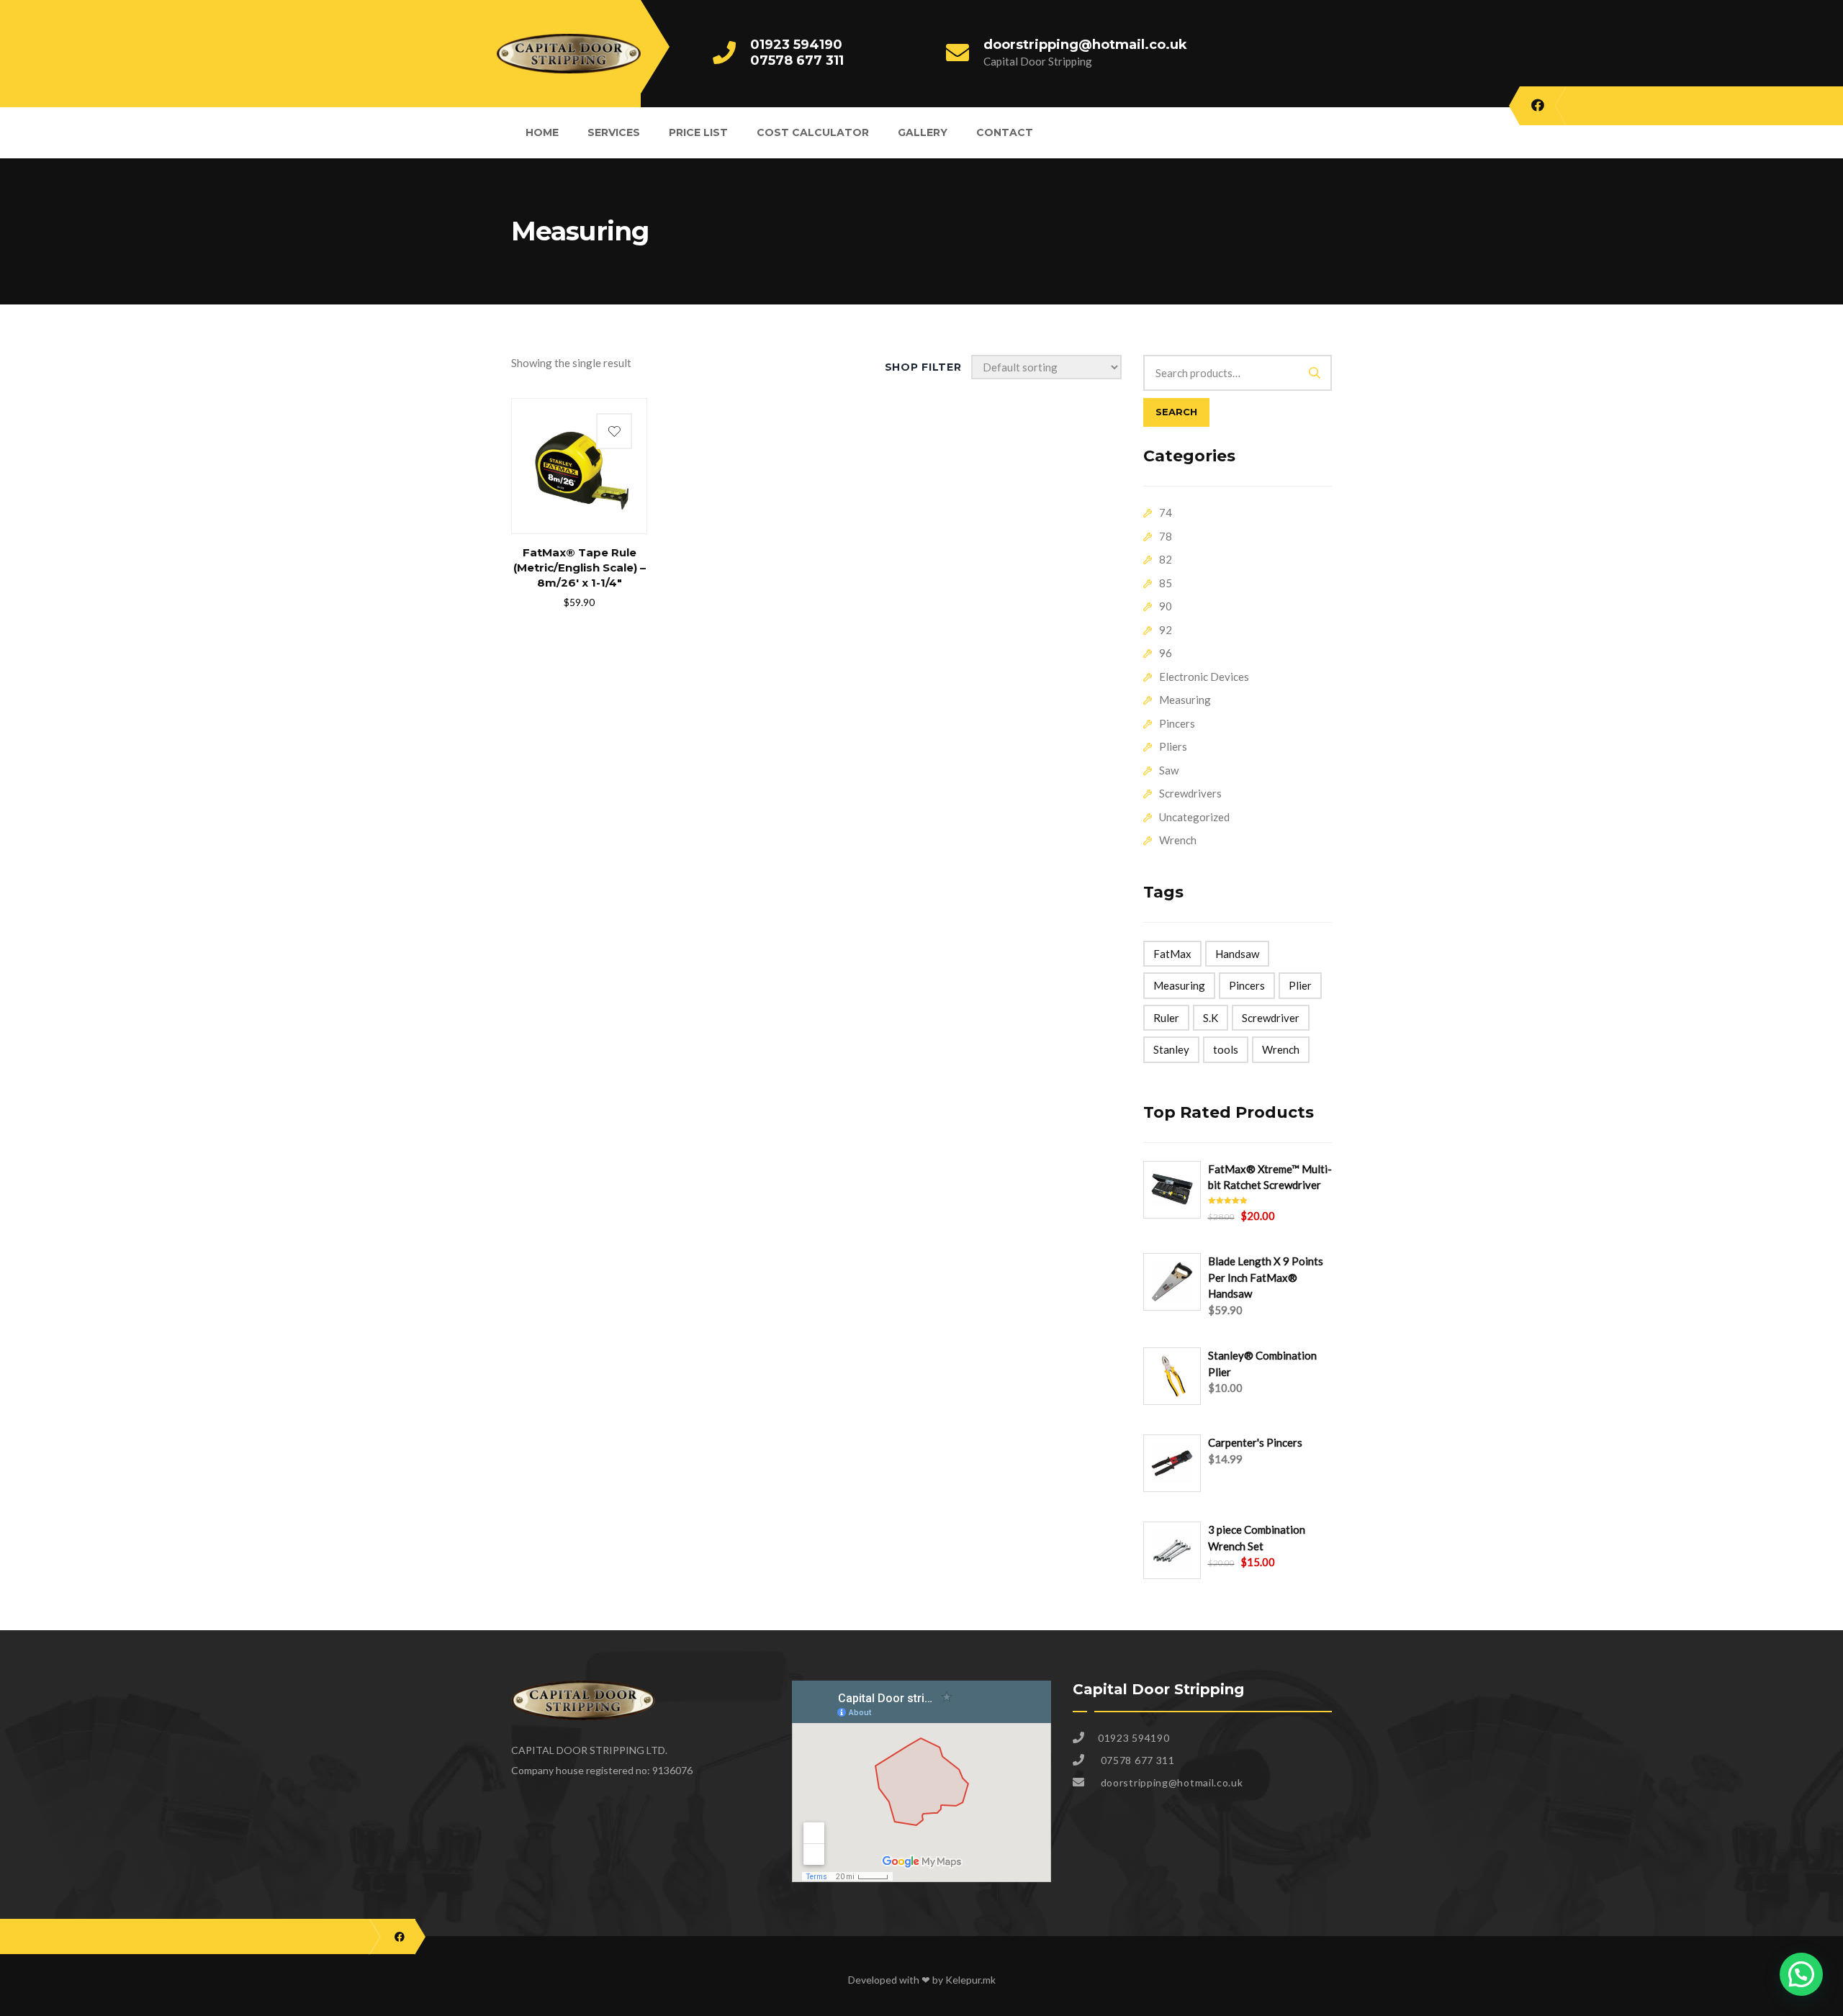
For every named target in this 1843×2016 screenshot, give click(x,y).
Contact (1005, 132)
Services (614, 132)
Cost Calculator (813, 132)
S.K (1211, 1018)
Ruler (1166, 1018)
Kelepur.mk (970, 1980)
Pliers (1173, 746)
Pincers (1177, 723)
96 (1166, 653)
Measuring (1185, 700)
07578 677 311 (797, 60)
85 (1166, 583)
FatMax (1172, 954)
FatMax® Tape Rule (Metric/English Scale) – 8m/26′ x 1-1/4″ (580, 568)
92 (1166, 630)
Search (1176, 412)
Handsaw (1237, 954)
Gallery (923, 132)
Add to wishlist (614, 431)
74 (1166, 512)
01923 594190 (796, 45)
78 (1166, 536)
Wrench (1178, 840)
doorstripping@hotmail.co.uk (1085, 45)
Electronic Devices (1204, 677)
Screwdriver (1271, 1018)
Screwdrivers (1190, 793)
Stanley (1171, 1049)
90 (1166, 606)
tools (1226, 1049)
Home (542, 132)
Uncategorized (1194, 817)
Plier (1300, 985)
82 (1166, 559)
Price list (698, 132)
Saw (1169, 770)
